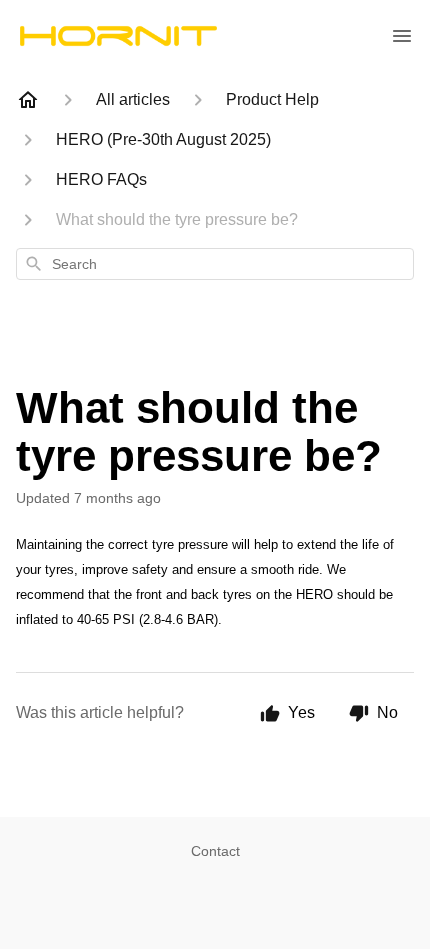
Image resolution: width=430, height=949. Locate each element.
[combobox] (215, 264)
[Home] (28, 100)
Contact (215, 851)
